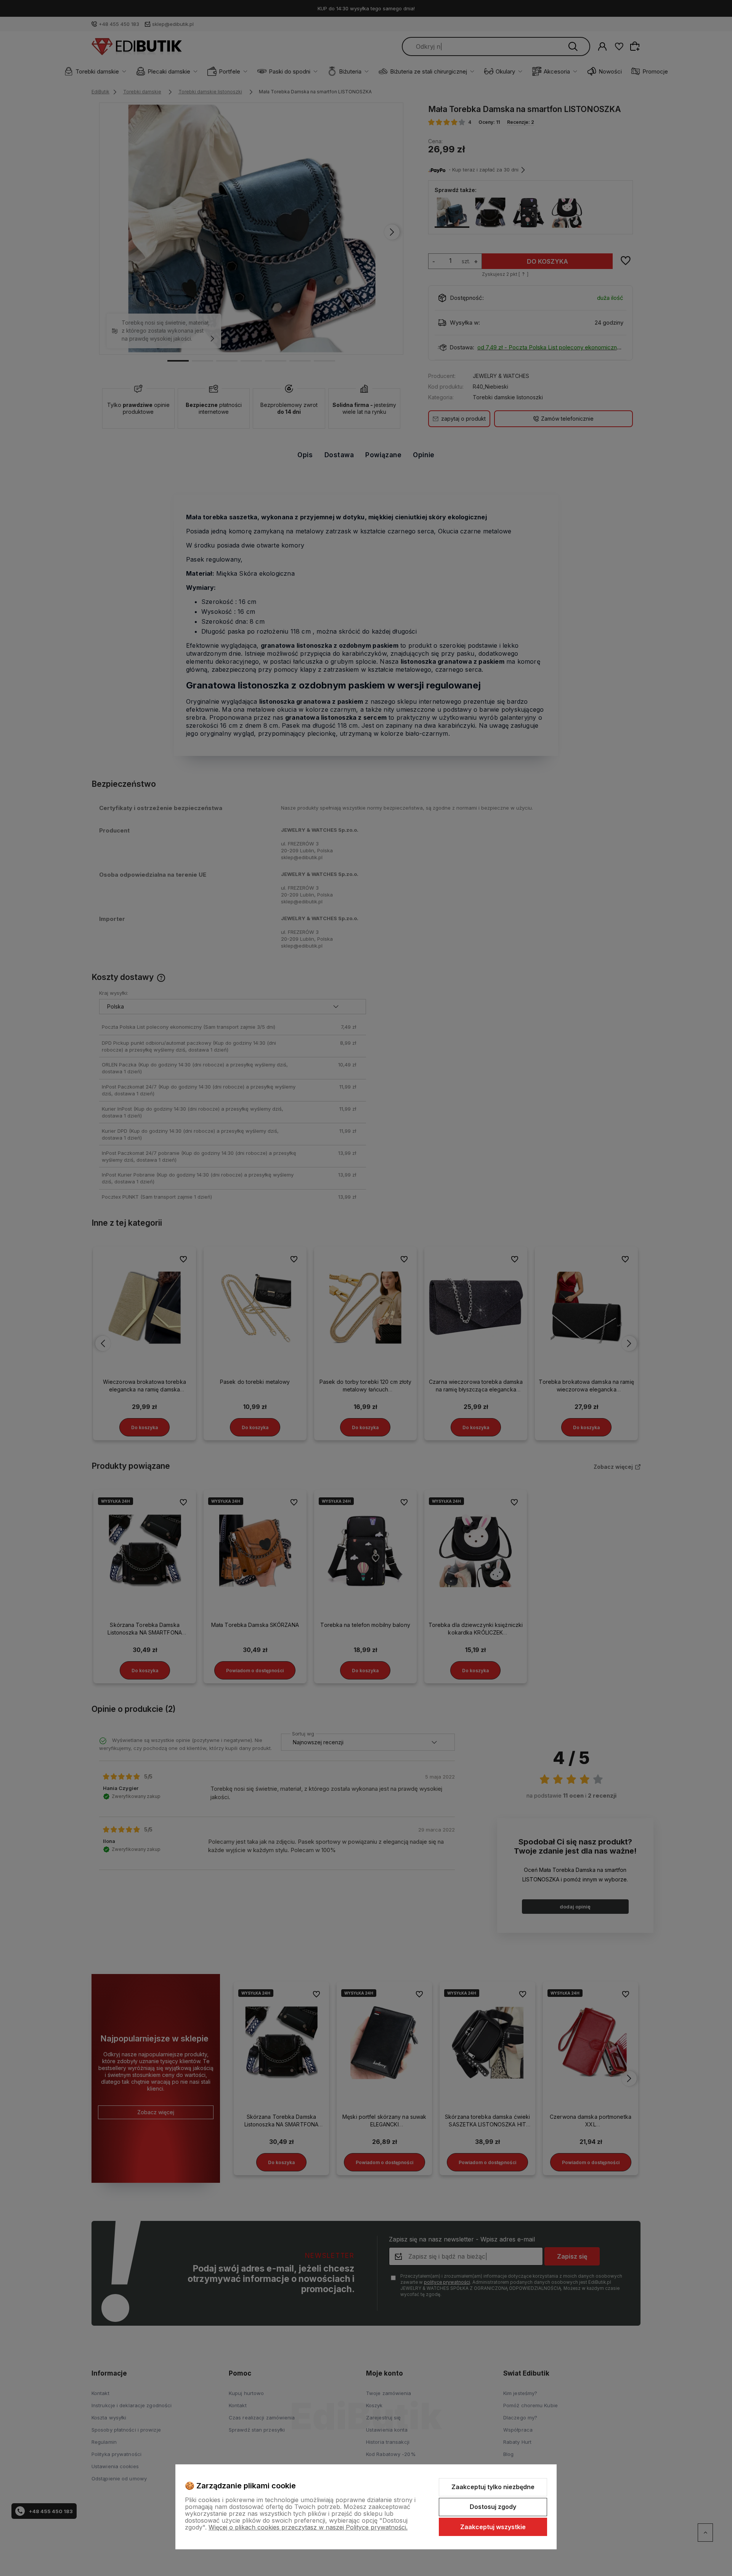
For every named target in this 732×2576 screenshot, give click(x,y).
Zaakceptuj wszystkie (493, 2527)
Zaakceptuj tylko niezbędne (493, 2487)
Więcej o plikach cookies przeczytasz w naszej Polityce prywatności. (308, 2527)
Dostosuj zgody (493, 2507)
